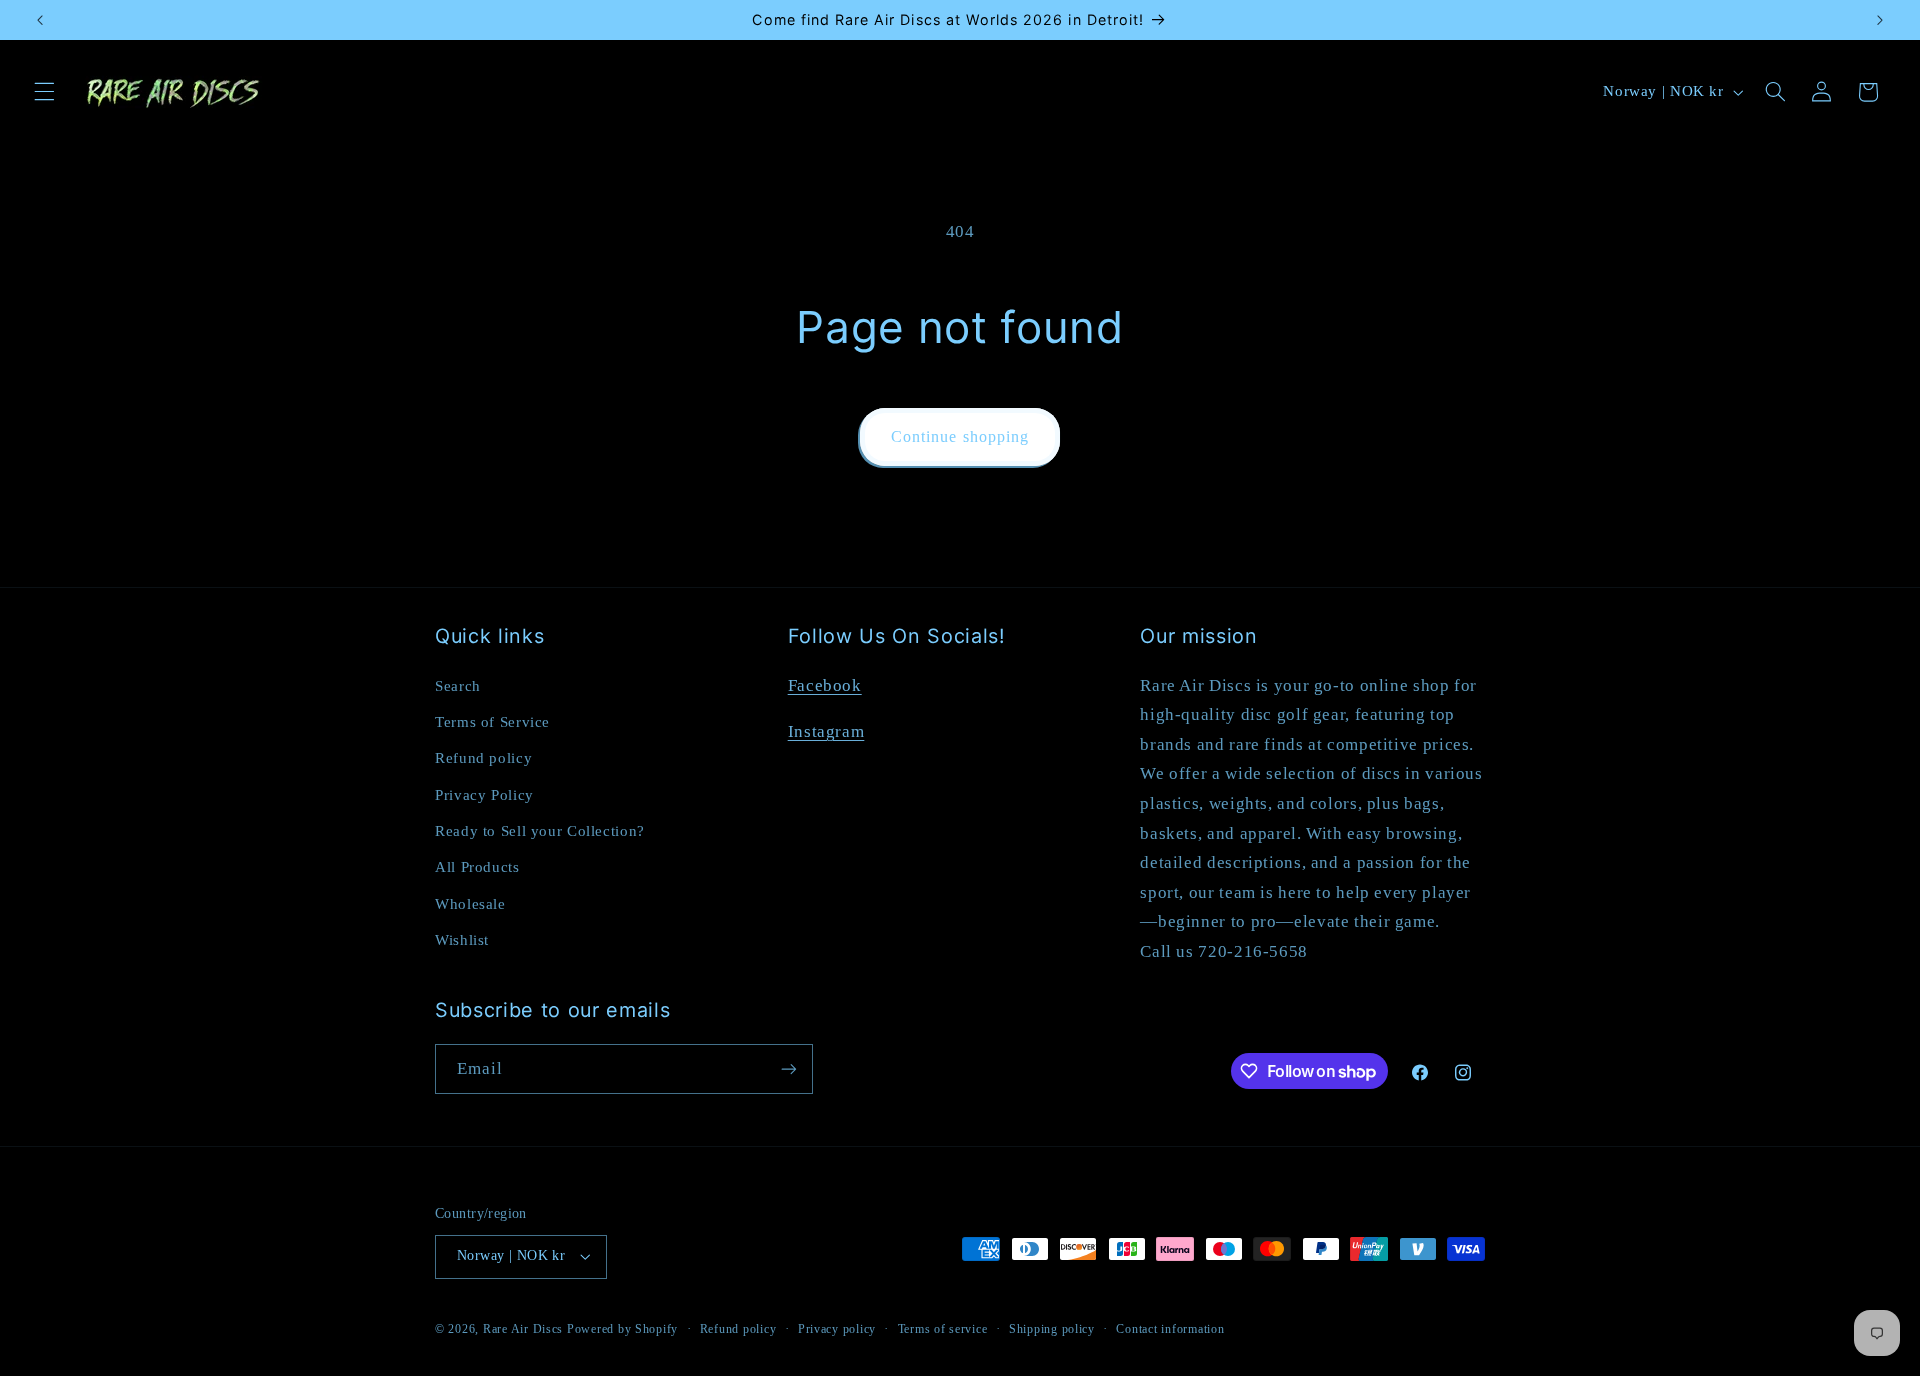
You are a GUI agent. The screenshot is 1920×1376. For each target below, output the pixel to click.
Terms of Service (492, 722)
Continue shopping (960, 436)
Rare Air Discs (523, 1329)
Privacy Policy (484, 795)
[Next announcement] (1880, 20)
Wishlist (462, 940)
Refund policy (483, 758)
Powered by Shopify (622, 1329)
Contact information (1170, 1329)
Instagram (826, 731)
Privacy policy (837, 1329)
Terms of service (943, 1329)
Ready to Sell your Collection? (540, 831)
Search (458, 686)
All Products (477, 867)
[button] (44, 92)
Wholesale (470, 904)
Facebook (825, 685)
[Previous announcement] (40, 20)
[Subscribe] (789, 1068)
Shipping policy (1052, 1329)
